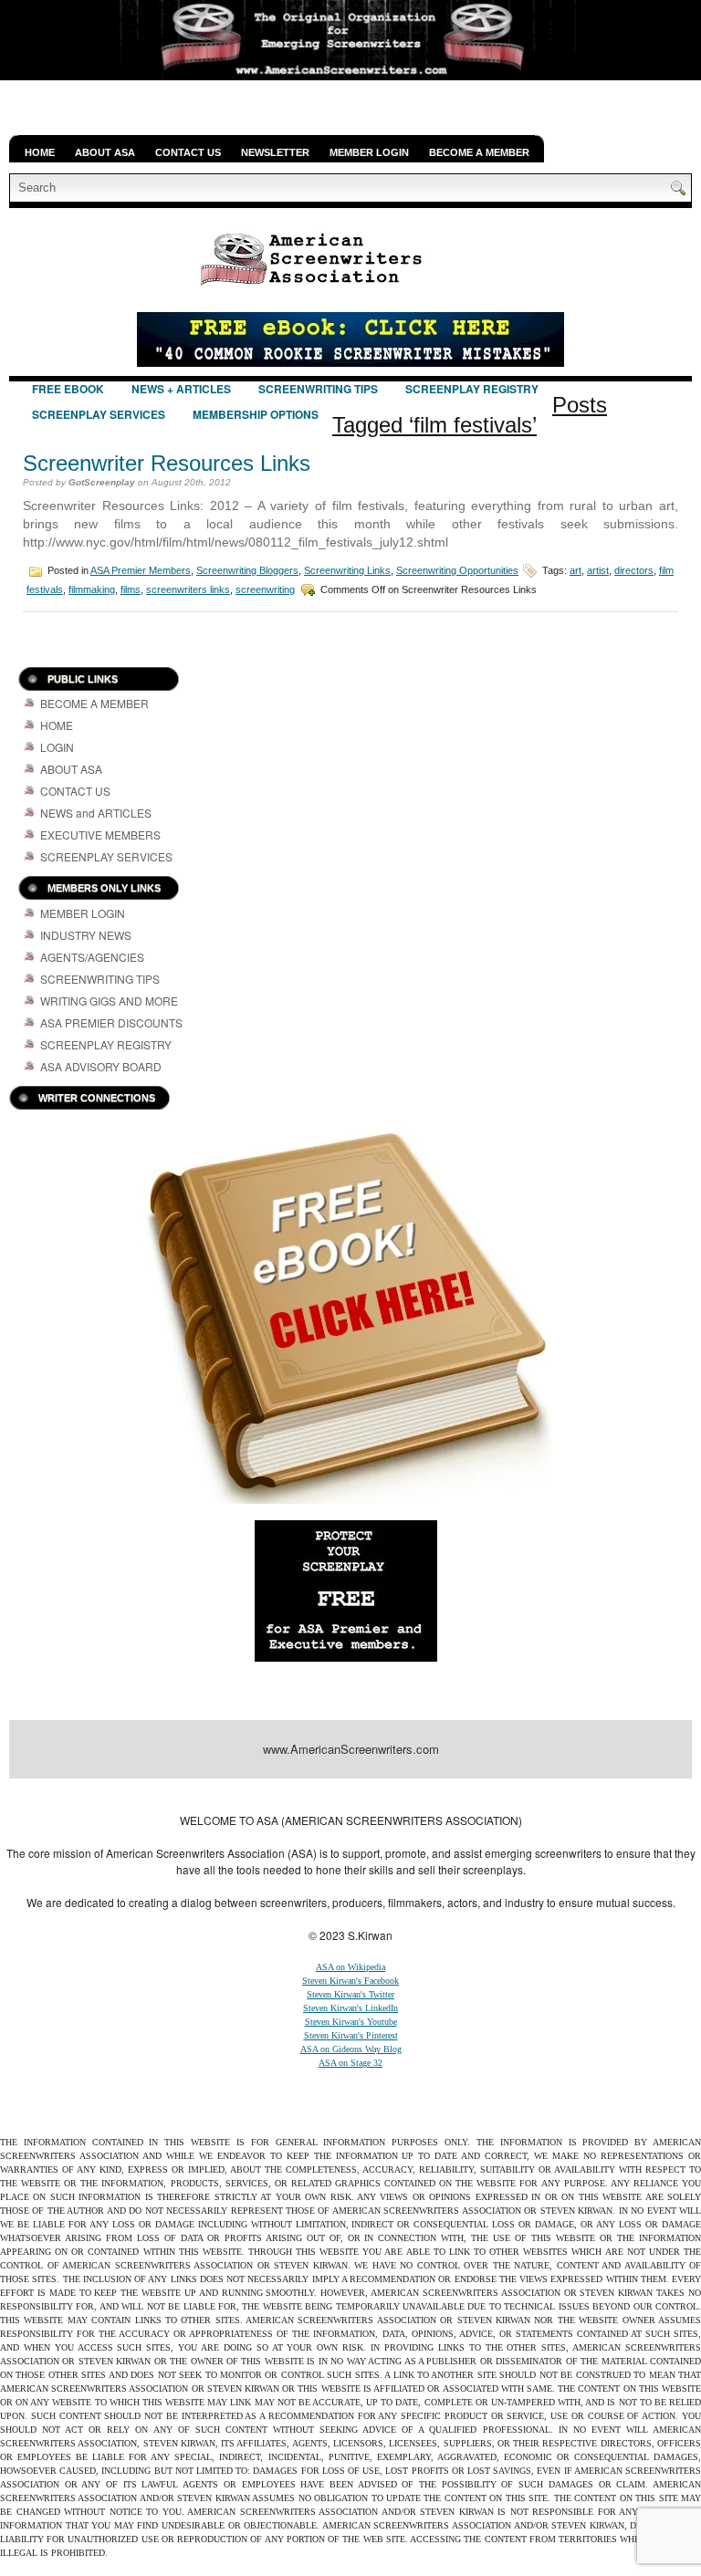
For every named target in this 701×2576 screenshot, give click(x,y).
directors (634, 570)
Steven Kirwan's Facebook (350, 1981)
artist (598, 570)
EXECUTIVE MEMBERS (100, 834)
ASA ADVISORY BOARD (101, 1066)
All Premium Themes (474, 1795)
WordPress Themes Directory (608, 1795)
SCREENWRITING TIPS (318, 389)
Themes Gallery (240, 1795)
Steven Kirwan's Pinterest (351, 2035)
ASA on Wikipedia (350, 1967)
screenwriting (265, 589)
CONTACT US (188, 152)
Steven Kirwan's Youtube (351, 2022)
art (575, 570)
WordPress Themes (378, 1795)
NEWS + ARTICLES (181, 389)
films (131, 589)
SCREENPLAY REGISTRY (472, 389)
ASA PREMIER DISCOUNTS (111, 1022)
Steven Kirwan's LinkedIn (350, 2008)
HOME (40, 152)
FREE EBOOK (68, 389)
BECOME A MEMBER (479, 152)
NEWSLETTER (275, 152)
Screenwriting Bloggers (247, 570)
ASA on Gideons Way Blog (351, 2049)
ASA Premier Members (141, 570)
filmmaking (92, 589)
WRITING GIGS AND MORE (109, 1001)
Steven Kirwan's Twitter (350, 1994)
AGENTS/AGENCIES (92, 957)
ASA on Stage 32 (350, 2063)
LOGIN (57, 747)
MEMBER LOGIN (369, 152)
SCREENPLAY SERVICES (99, 414)
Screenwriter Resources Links (167, 463)
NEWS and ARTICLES (96, 813)
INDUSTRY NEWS (86, 935)
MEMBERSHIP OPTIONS (256, 414)
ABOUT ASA (105, 152)
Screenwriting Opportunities (457, 570)
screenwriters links (188, 589)
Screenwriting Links (347, 570)
